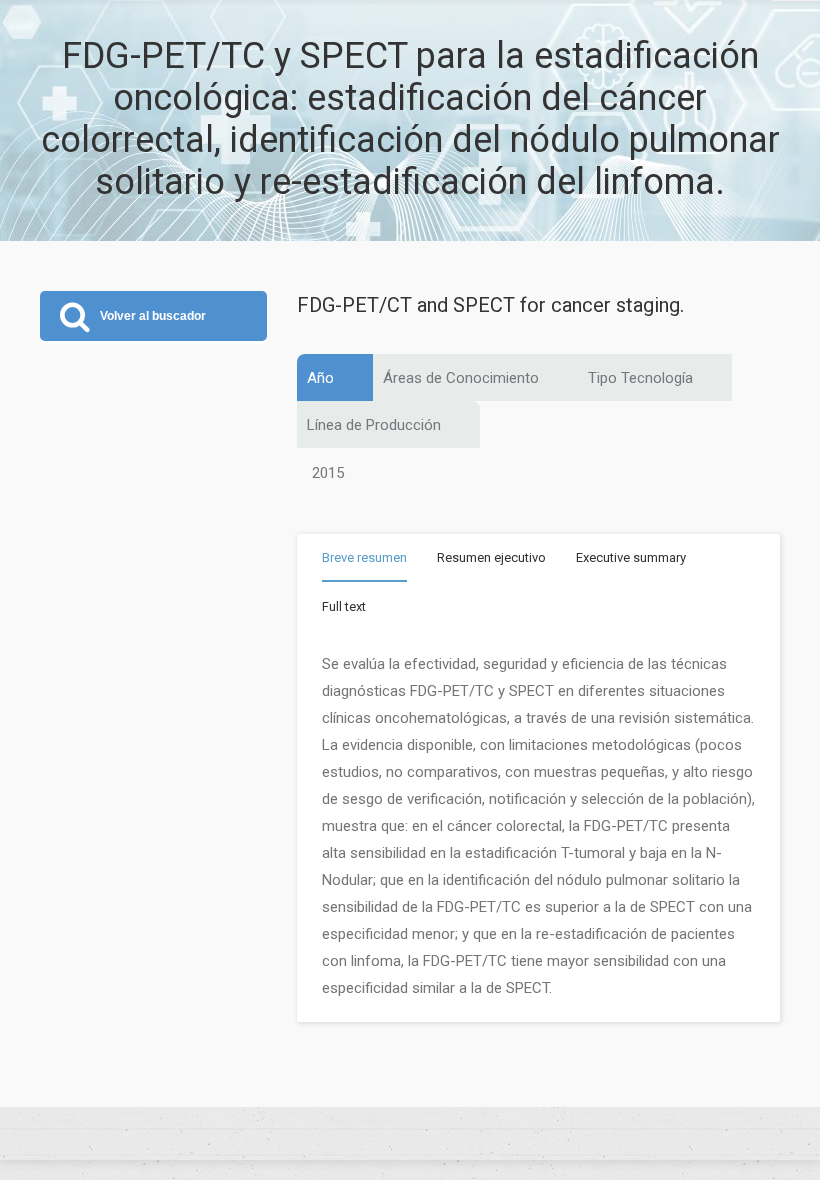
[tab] (364, 561)
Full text (344, 606)
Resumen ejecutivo (491, 557)
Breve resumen (364, 557)
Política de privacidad (410, 1134)
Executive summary (631, 557)
